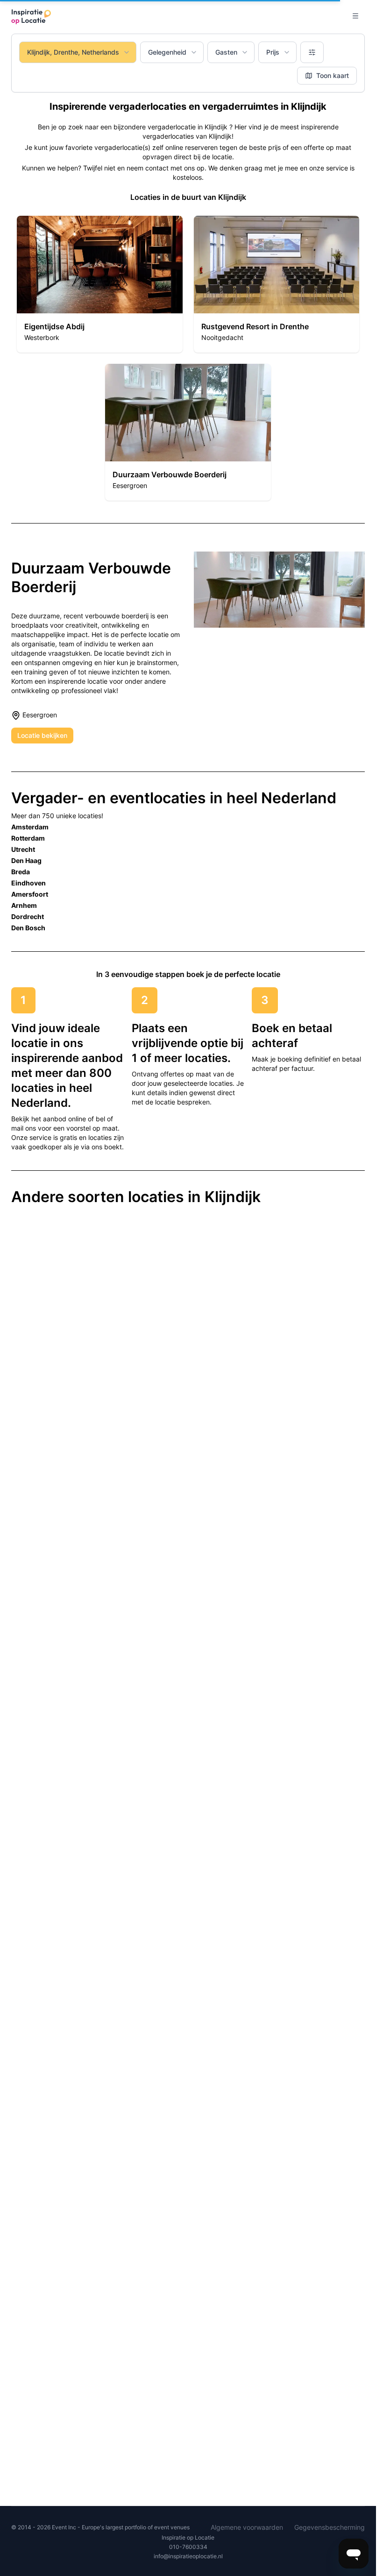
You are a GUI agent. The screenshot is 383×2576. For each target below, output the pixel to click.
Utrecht (23, 849)
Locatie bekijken (42, 735)
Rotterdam (28, 838)
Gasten (226, 52)
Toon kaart (333, 75)
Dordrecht (28, 916)
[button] (100, 284)
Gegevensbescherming (330, 2527)
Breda (21, 872)
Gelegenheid (167, 52)
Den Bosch (28, 928)
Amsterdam (30, 827)
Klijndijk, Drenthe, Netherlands (73, 52)
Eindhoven (28, 883)
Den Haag (26, 860)
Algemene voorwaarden (247, 2527)
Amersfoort (30, 894)
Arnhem (24, 905)
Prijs (273, 52)
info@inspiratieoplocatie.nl (188, 2556)
